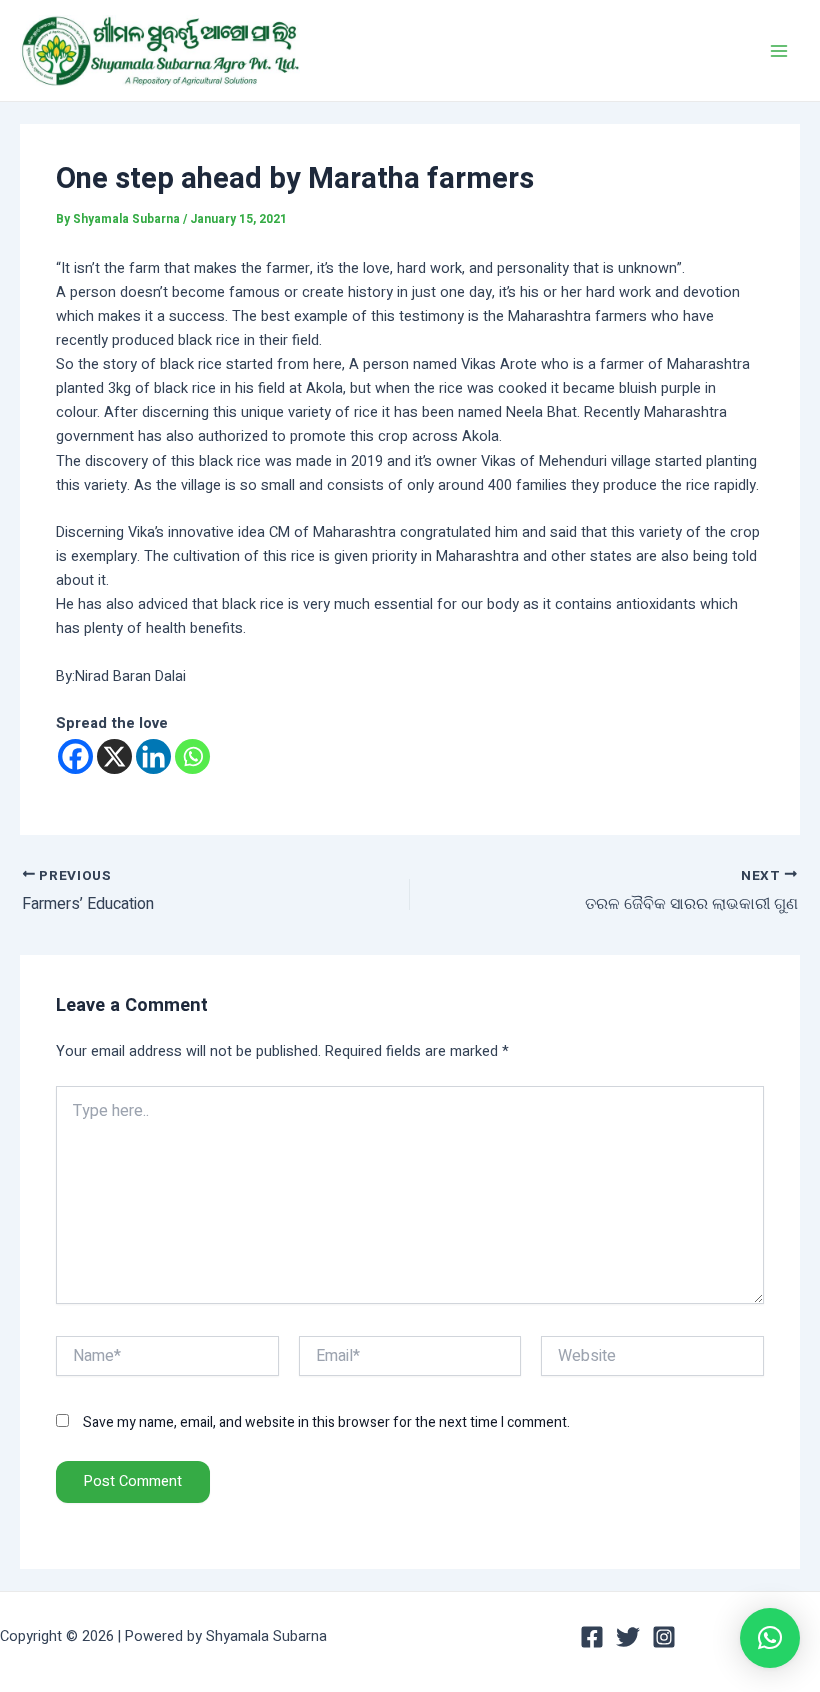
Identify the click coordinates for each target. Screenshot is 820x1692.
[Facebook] (75, 756)
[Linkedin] (153, 756)
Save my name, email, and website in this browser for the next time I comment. (326, 1422)
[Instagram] (664, 1637)
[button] (770, 1638)
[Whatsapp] (192, 756)
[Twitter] (628, 1637)
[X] (114, 756)
